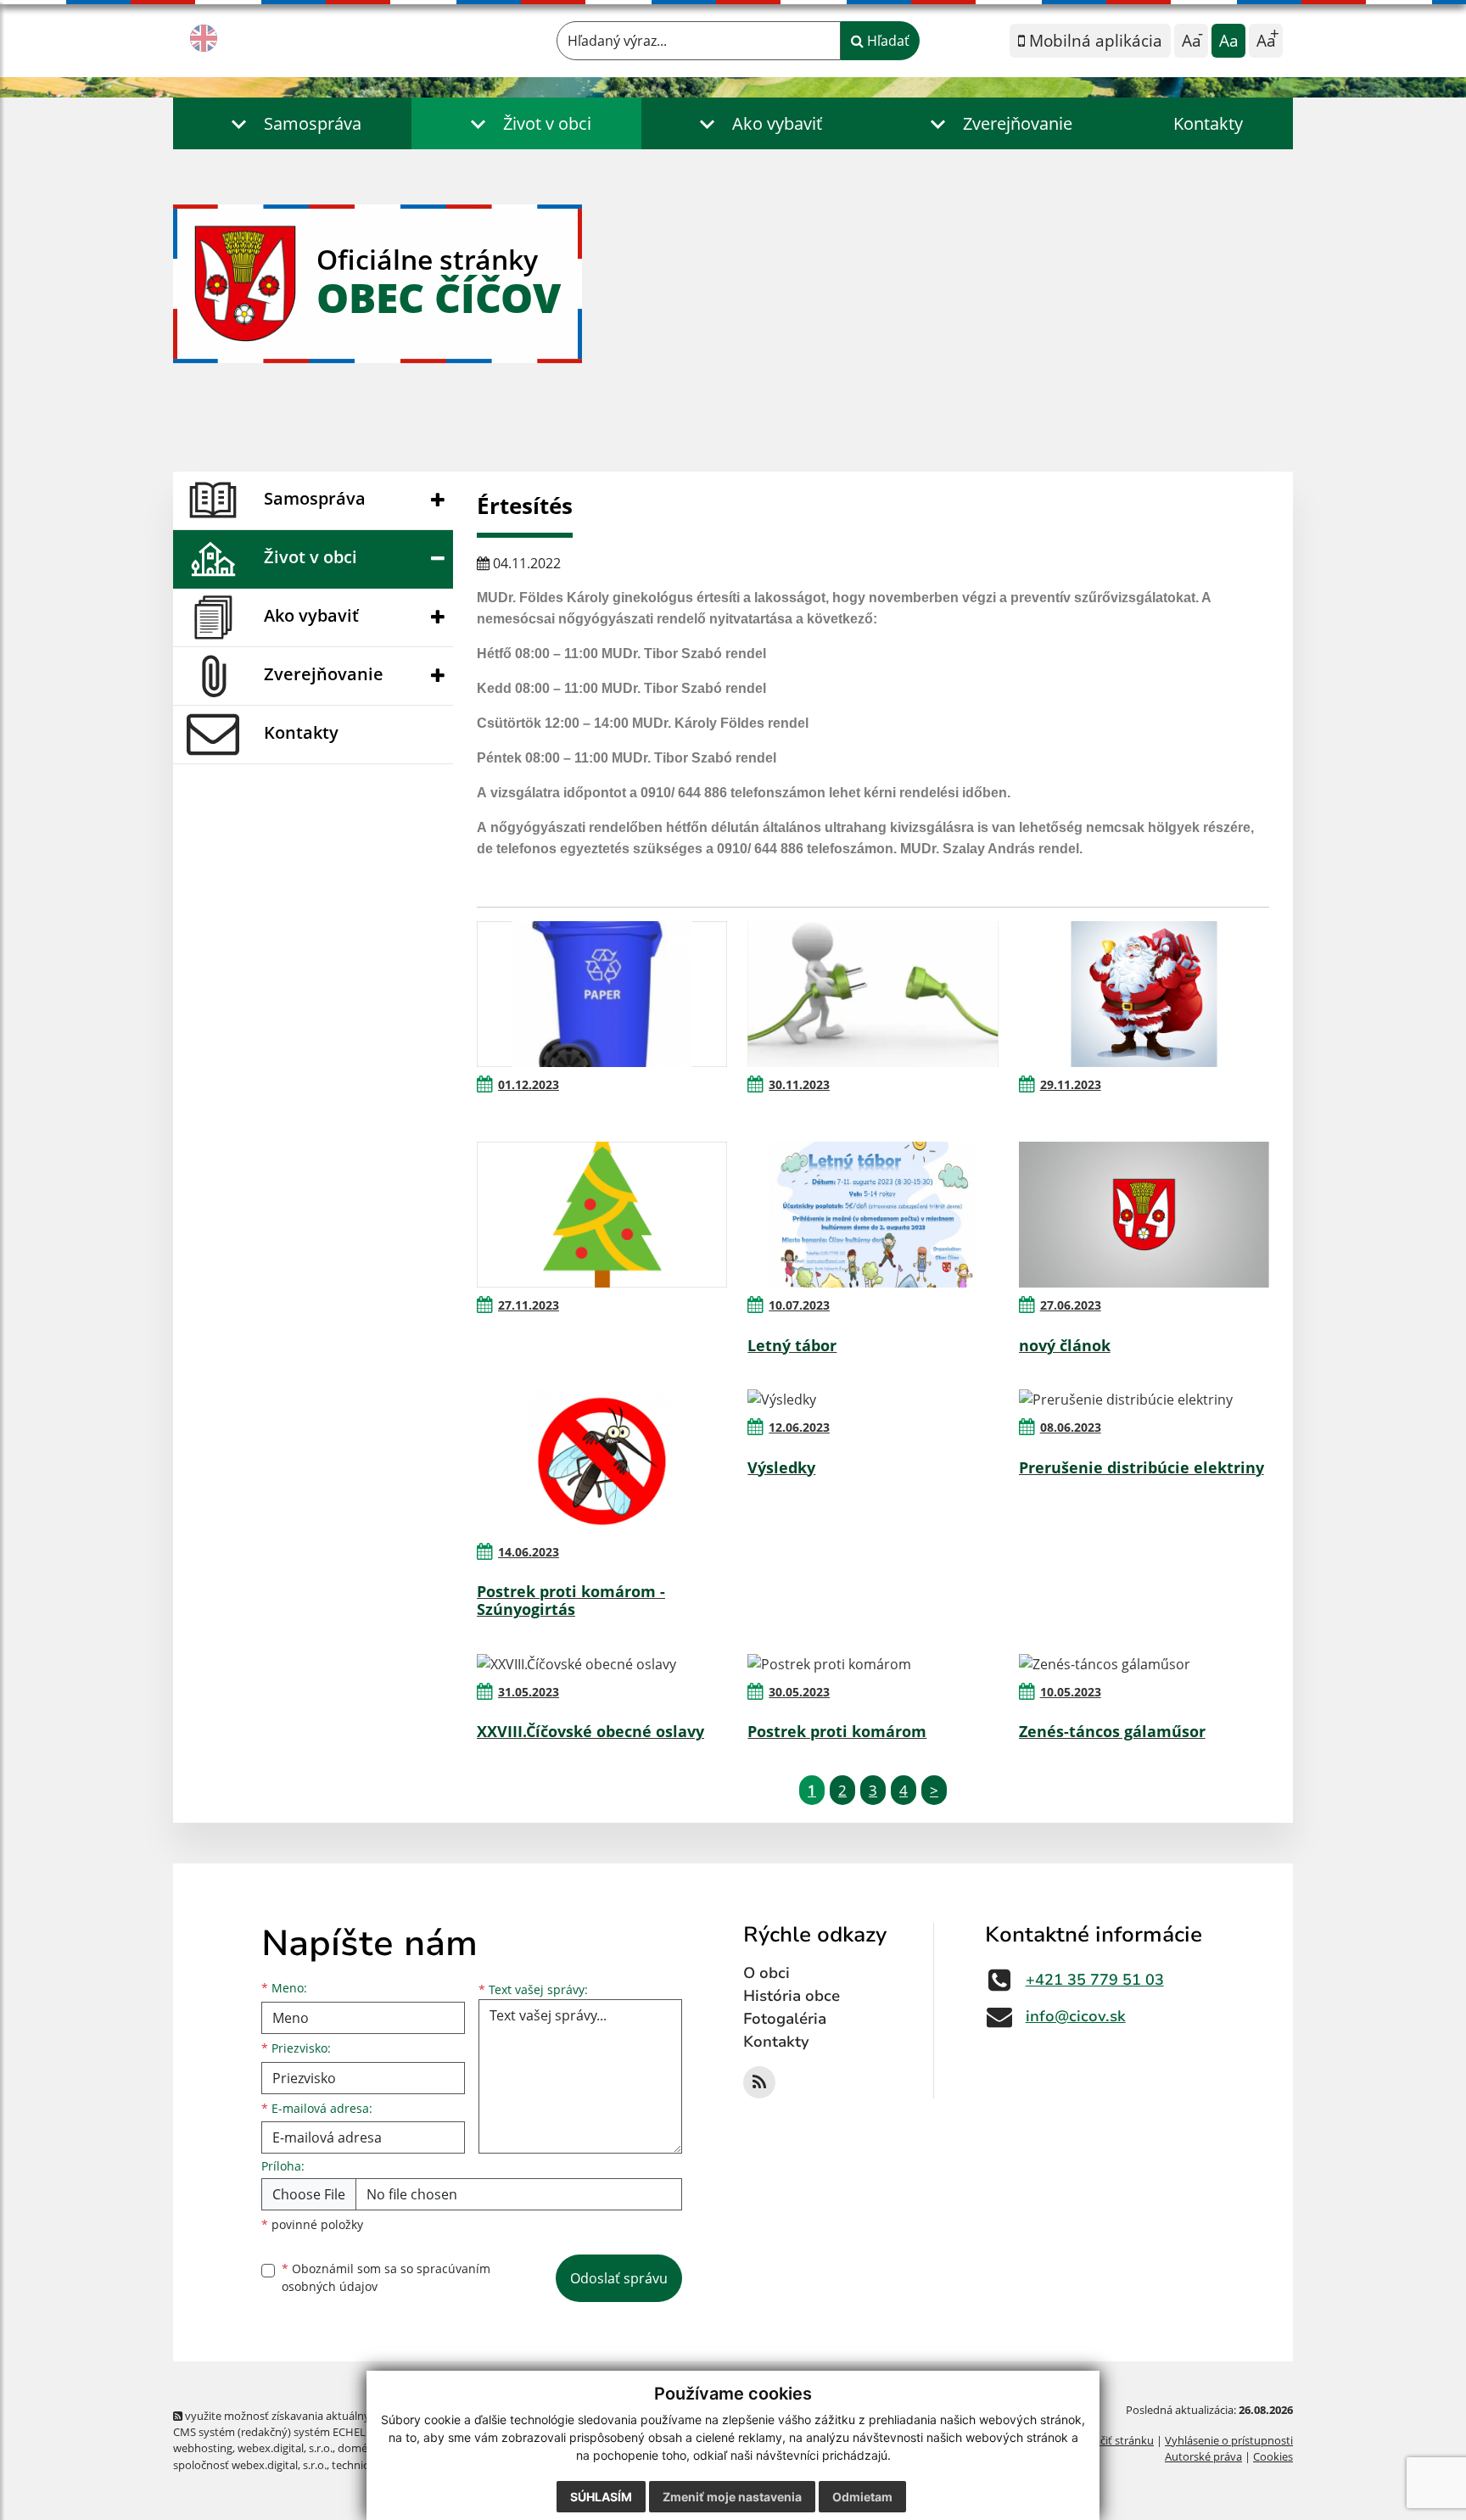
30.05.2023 (799, 1692)
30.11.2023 (799, 1084)
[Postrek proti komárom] (873, 1663)
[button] (292, 123)
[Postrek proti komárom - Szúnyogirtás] (602, 1461)
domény (358, 2448)
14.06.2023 (529, 1552)
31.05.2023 (529, 1692)
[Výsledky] (873, 1400)
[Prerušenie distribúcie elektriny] (1144, 1400)
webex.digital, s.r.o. (285, 2448)
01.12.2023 (529, 1084)
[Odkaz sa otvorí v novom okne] (759, 2082)
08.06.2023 (1071, 1427)
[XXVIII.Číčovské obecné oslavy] (602, 1663)
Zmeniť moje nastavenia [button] (732, 2497)
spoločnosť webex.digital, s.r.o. (250, 2465)
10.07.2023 (799, 1305)
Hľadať (887, 41)
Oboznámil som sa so (386, 2277)
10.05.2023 (1071, 1692)
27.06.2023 (1071, 1305)
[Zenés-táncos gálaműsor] (1144, 1663)
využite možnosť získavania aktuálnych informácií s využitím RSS (346, 2416)
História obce (792, 1996)
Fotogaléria (785, 2019)
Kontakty (1208, 123)
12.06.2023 (799, 1427)
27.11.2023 (529, 1305)
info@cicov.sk (1076, 2016)
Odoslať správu (619, 2278)
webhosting (203, 2448)
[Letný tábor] (873, 1215)
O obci (767, 1973)
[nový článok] (1144, 1215)
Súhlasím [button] (601, 2497)
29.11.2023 (1071, 1084)
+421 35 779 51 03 (1095, 1980)
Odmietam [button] (862, 2497)
